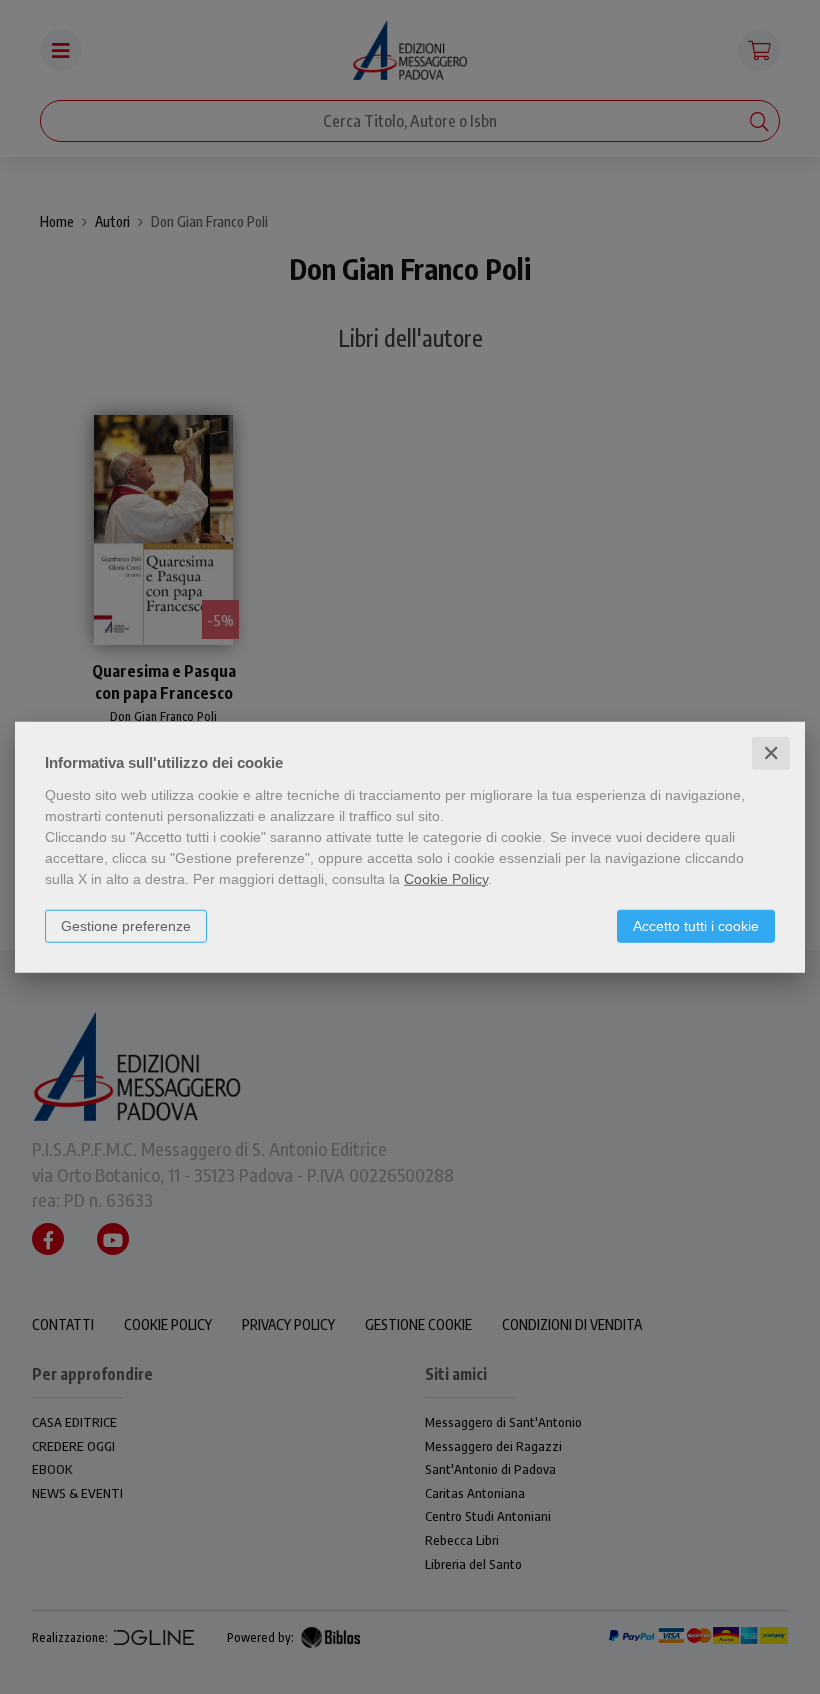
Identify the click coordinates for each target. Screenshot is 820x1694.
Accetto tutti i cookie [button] (696, 925)
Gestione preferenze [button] (126, 925)
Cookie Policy (446, 878)
